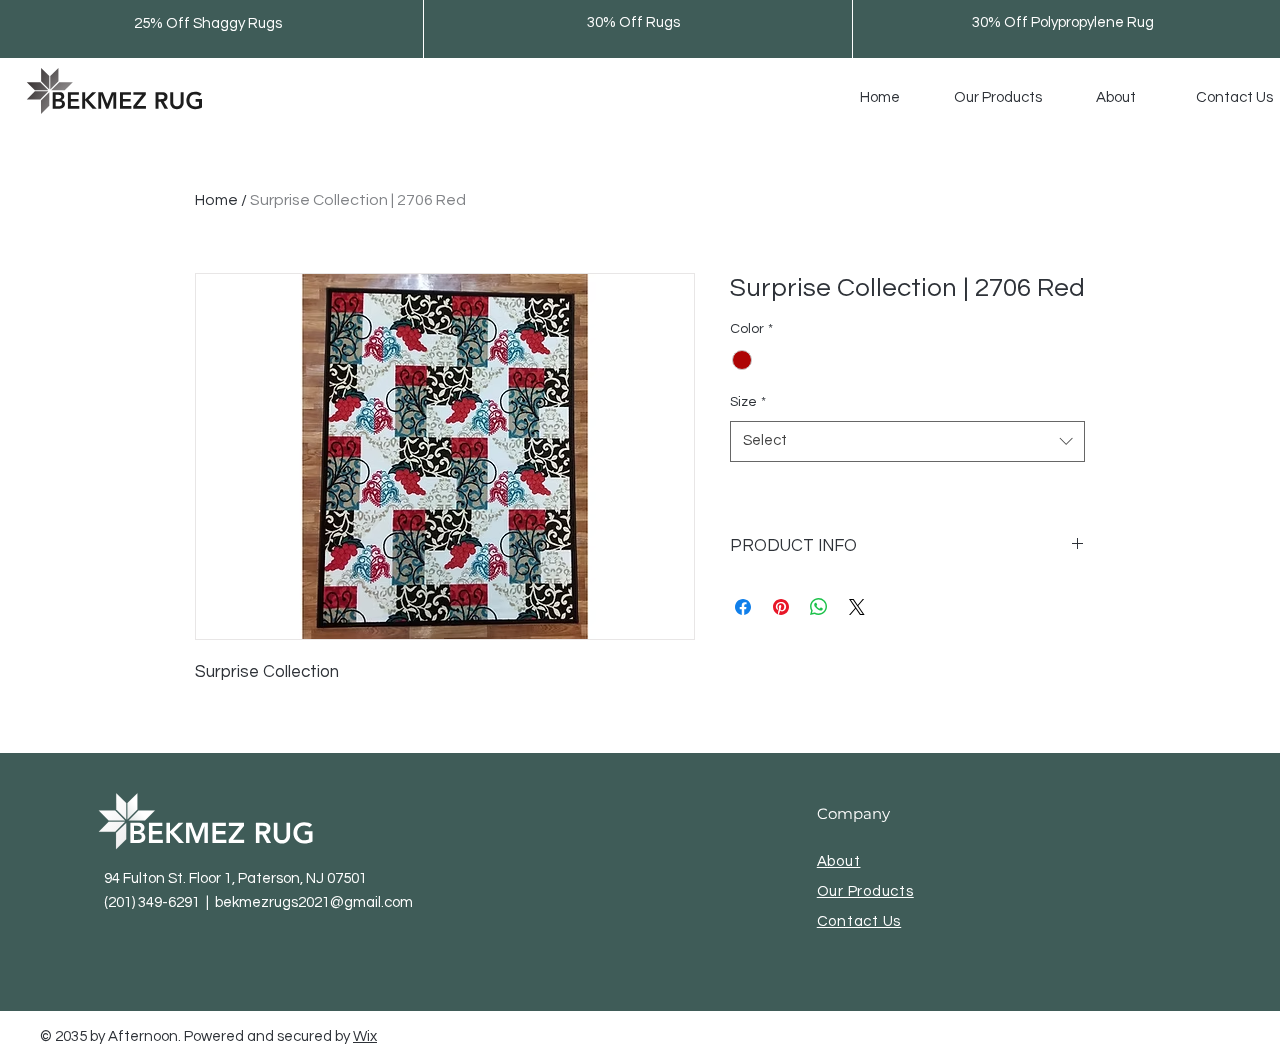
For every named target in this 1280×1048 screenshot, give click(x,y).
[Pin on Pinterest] (781, 607)
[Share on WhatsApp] (819, 607)
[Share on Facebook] (743, 607)
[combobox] (907, 441)
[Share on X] (857, 607)
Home (216, 200)
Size (748, 402)
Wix (365, 1036)
